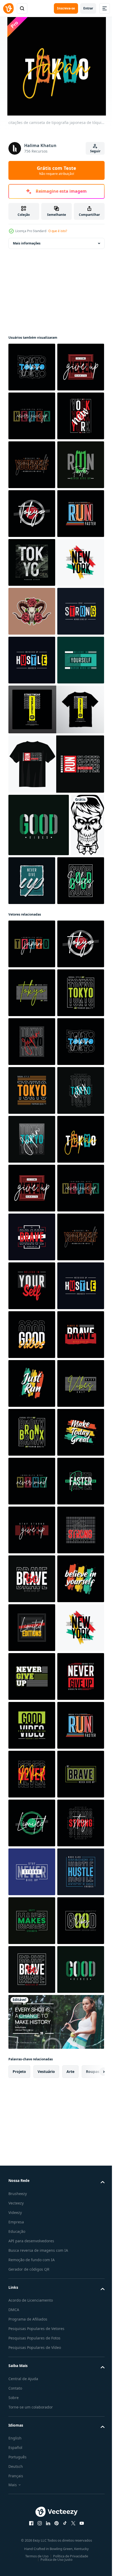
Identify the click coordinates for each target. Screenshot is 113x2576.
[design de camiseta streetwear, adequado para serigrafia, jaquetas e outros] (56, 1051)
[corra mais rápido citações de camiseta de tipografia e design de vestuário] (32, 709)
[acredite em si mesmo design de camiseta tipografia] (32, 2032)
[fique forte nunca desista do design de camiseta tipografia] (32, 904)
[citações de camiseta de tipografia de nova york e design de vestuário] (32, 514)
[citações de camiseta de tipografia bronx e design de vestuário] (32, 2325)
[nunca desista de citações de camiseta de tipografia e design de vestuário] (32, 465)
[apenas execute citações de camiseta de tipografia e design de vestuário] (32, 2227)
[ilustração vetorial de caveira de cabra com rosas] (32, 855)
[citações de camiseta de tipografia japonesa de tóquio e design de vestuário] (32, 367)
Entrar (88, 8)
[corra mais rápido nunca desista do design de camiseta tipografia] (32, 611)
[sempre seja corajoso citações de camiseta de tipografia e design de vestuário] (32, 2178)
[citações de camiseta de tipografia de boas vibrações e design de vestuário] (39, 1167)
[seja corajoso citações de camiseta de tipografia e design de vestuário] (32, 1934)
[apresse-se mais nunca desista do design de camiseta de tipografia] (32, 953)
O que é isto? (58, 231)
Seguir (95, 151)
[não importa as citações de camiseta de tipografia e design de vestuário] (32, 2423)
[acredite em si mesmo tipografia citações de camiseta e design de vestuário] (32, 562)
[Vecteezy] (8, 8)
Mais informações (27, 243)
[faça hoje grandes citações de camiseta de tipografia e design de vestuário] (32, 2374)
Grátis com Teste (56, 170)
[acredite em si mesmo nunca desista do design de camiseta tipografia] (32, 1002)
